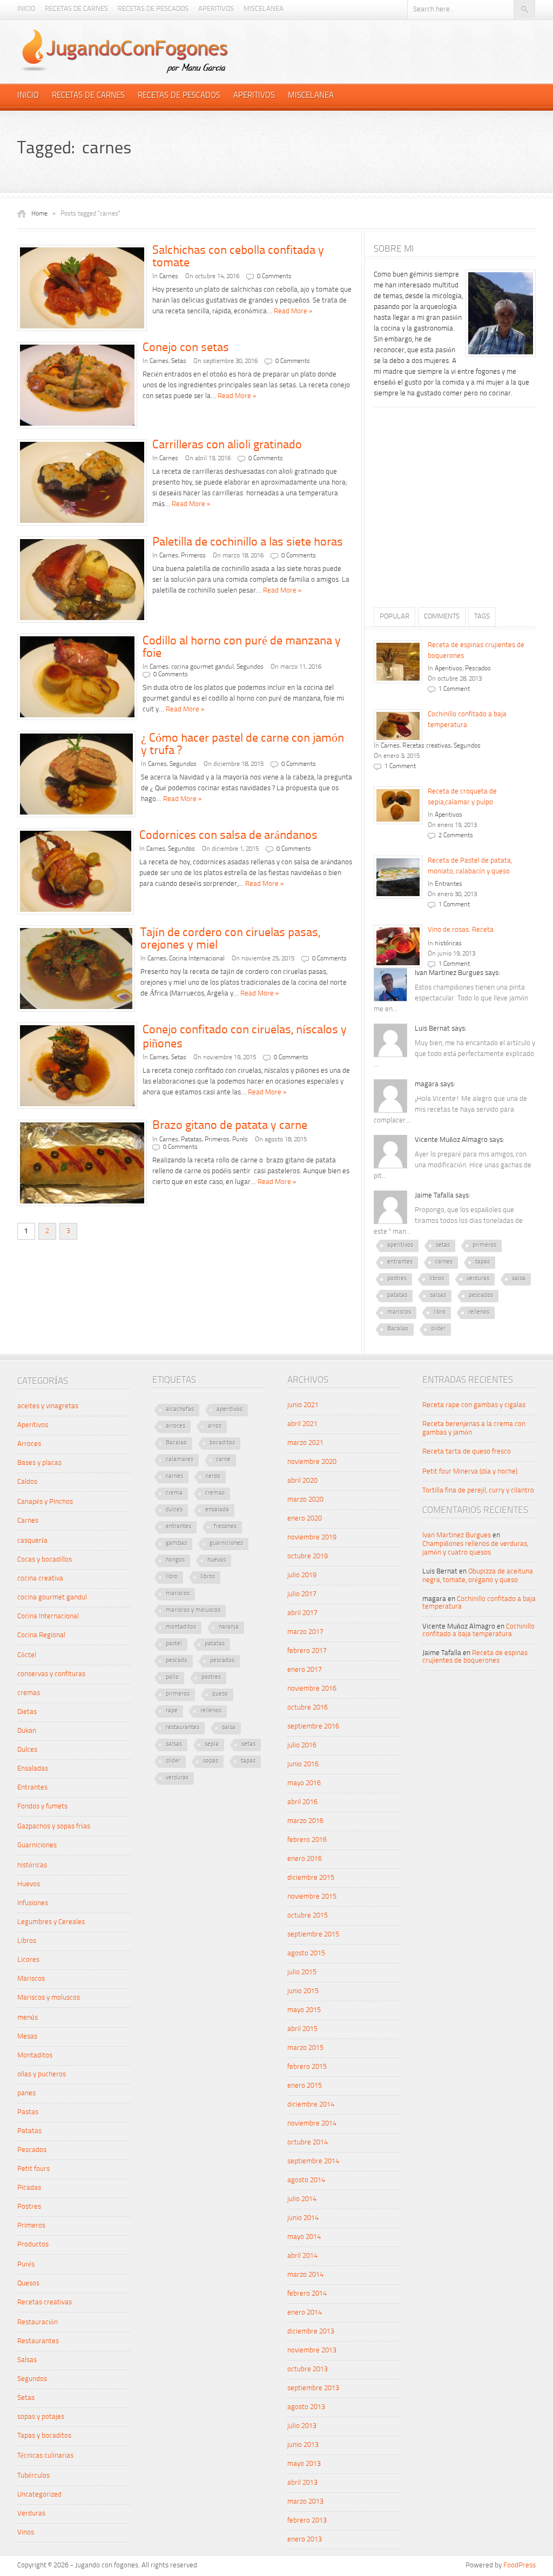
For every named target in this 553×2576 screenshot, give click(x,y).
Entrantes (449, 884)
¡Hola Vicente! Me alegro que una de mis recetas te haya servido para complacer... (450, 1110)
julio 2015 (302, 1972)
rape (172, 1711)
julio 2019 (302, 1575)
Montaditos (35, 2056)
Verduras (31, 2514)
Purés (240, 1140)
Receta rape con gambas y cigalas (474, 1405)
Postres (29, 2207)
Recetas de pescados (153, 9)
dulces (174, 1510)
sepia (212, 1744)
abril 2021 (302, 1424)
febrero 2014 (307, 2294)
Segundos (250, 667)
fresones (225, 1527)
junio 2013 (303, 2445)
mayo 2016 (304, 1783)
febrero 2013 (307, 2521)
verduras (478, 1279)
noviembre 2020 (312, 1462)
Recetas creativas (427, 746)
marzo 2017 (305, 1632)
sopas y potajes (41, 2417)
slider (438, 1329)
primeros (484, 1245)
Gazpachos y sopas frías (54, 1827)
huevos (217, 1560)
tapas (483, 1262)
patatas (397, 1296)
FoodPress (520, 2565)
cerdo (213, 1477)
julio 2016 (302, 1746)
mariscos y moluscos (193, 1610)
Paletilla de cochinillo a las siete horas (248, 542)
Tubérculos (33, 2476)
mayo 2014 (304, 2237)
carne (223, 1460)
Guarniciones (37, 1845)
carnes (444, 1262)
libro (440, 1312)
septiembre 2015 (313, 1935)
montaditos (181, 1627)
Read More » (293, 311)
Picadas (29, 2188)
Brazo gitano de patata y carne (230, 1126)
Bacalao (398, 1329)
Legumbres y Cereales (51, 1922)
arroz (215, 1426)
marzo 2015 (305, 2048)
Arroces (29, 1444)
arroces (176, 1426)
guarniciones (226, 1543)
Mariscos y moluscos (49, 1998)
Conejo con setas (186, 348)
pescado (177, 1661)
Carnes (169, 277)
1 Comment (454, 689)
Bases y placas (39, 1463)
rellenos (479, 1312)
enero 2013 (305, 2540)
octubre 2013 (308, 2369)
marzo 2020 (305, 1500)
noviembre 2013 (312, 2350)
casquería (32, 1541)
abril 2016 (302, 1802)
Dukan (27, 1731)
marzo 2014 (305, 2275)
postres (397, 1279)
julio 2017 (302, 1594)
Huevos (29, 1884)
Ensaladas (33, 1769)
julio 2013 (302, 2426)
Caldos (27, 1482)
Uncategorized (39, 2495)
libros (437, 1279)
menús (28, 2018)
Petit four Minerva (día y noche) (470, 1472)
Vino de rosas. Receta (461, 930)
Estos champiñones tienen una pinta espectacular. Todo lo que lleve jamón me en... (451, 998)
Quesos (28, 2284)
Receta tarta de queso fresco (467, 1452)
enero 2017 (305, 1670)
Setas (179, 361)
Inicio (26, 9)
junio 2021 (303, 1405)
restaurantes (183, 1728)
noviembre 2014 (312, 2124)
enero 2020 (305, 1519)
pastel (174, 1644)
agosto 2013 (306, 2407)
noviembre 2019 (312, 1538)
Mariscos (31, 1979)
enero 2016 (305, 1859)
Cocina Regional (41, 1635)
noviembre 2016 (312, 1689)
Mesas (27, 2037)
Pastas (28, 2112)
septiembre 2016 (313, 1727)
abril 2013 (302, 2483)
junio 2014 (303, 2218)
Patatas (191, 1140)
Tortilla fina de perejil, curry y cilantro (478, 1491)
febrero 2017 (307, 1651)
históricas (448, 944)
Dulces (27, 1750)
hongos (175, 1560)
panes (26, 2093)
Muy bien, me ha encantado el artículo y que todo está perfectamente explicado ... (454, 1054)
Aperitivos (216, 9)
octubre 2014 (308, 2143)
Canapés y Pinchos (45, 1502)
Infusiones (33, 1903)
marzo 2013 (305, 2502)
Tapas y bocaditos (44, 2436)
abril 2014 (302, 2256)
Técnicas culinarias (45, 2456)
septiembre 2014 (313, 2161)
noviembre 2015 (312, 1897)
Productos (33, 2245)
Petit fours (33, 2169)
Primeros (193, 556)
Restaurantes (38, 2341)
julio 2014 (302, 2199)
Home (39, 214)
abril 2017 (302, 1613)
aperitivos (400, 1245)
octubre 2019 (308, 1556)
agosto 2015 (306, 1953)
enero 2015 (305, 2086)
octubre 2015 (308, 1916)
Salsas (27, 2360)
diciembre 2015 (311, 1878)
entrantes (400, 1262)
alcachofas (180, 1410)
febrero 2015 (307, 2067)
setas (443, 1245)
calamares (180, 1460)
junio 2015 (303, 1991)
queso (220, 1694)
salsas (438, 1296)
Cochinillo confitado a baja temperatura (478, 1630)
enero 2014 (305, 2313)
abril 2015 (302, 2029)
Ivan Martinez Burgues (457, 1535)
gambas (176, 1543)
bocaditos (222, 1443)
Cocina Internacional (197, 959)
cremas (29, 1693)
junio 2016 (303, 1764)
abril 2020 (302, 1481)
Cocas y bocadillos (45, 1560)
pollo (172, 1677)
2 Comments (456, 836)
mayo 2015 (304, 2010)
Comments (442, 617)
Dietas (27, 1712)
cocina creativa (40, 1579)
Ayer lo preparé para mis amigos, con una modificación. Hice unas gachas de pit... (453, 1165)
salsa (519, 1279)
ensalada (217, 1510)
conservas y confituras (51, 1674)
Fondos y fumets (42, 1807)
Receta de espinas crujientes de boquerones (475, 1657)
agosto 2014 (306, 2180)
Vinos (26, 2533)
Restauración (38, 2322)
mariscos (399, 1312)
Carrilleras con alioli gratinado (227, 445)
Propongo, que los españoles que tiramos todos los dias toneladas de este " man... (448, 1221)
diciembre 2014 (311, 2105)
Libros (27, 1941)
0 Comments (274, 277)
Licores (28, 1960)
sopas (211, 1761)
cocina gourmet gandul (203, 667)
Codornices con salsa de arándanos (228, 836)
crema (174, 1493)
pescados (481, 1296)
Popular (394, 617)
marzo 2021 (305, 1443)
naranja (229, 1627)
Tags (482, 617)
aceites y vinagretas (48, 1406)
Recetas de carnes (76, 9)
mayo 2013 (304, 2464)
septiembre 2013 (313, 2388)
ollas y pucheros (42, 2074)
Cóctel (27, 1655)
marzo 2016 (305, 1821)
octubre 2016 (308, 1708)
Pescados (478, 669)
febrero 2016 (307, 1840)
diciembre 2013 (311, 2332)
